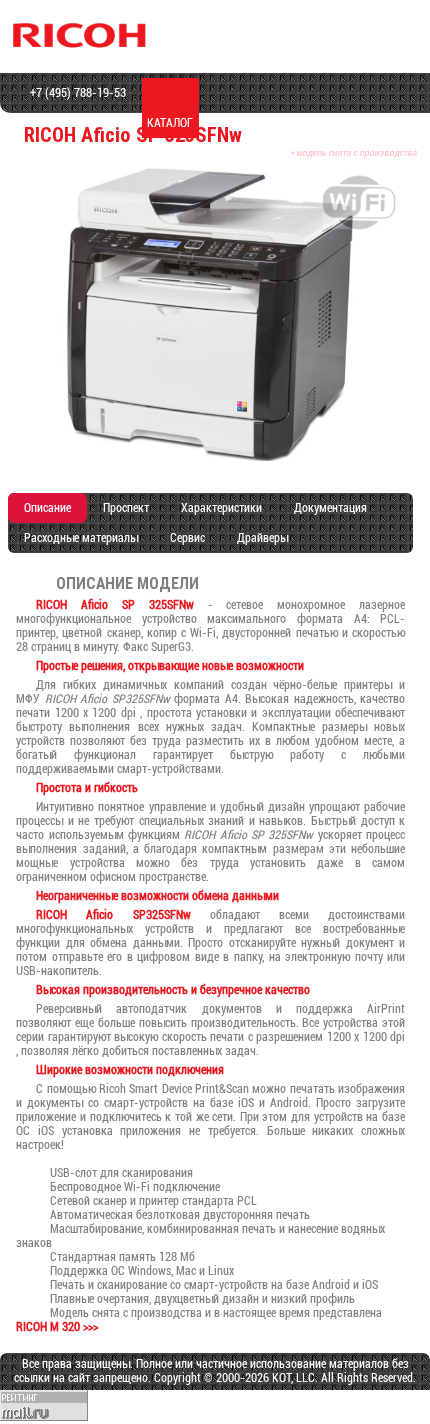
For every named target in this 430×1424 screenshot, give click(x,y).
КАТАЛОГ (170, 123)
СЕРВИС (283, 123)
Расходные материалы (81, 538)
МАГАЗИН (227, 123)
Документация (330, 508)
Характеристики (221, 508)
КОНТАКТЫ (397, 123)
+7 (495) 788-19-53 (76, 93)
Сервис (187, 538)
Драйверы (262, 538)
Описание (47, 508)
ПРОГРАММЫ (340, 123)
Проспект (126, 508)
